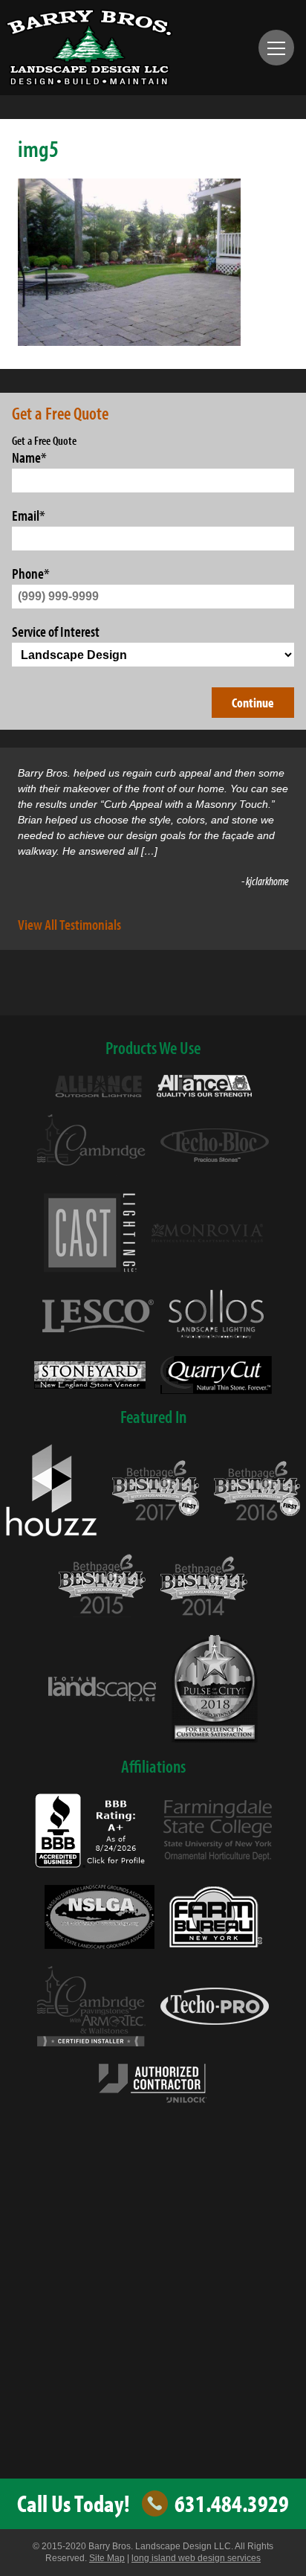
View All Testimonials (69, 924)
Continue (253, 703)
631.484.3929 (232, 2504)
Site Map (107, 2558)
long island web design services (196, 2558)
